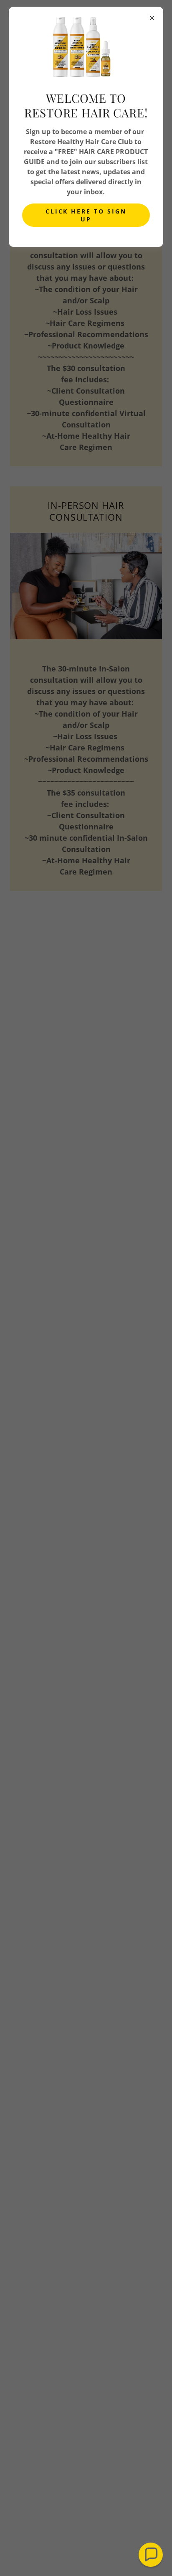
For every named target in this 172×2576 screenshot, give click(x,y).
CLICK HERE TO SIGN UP (86, 215)
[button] (151, 2555)
